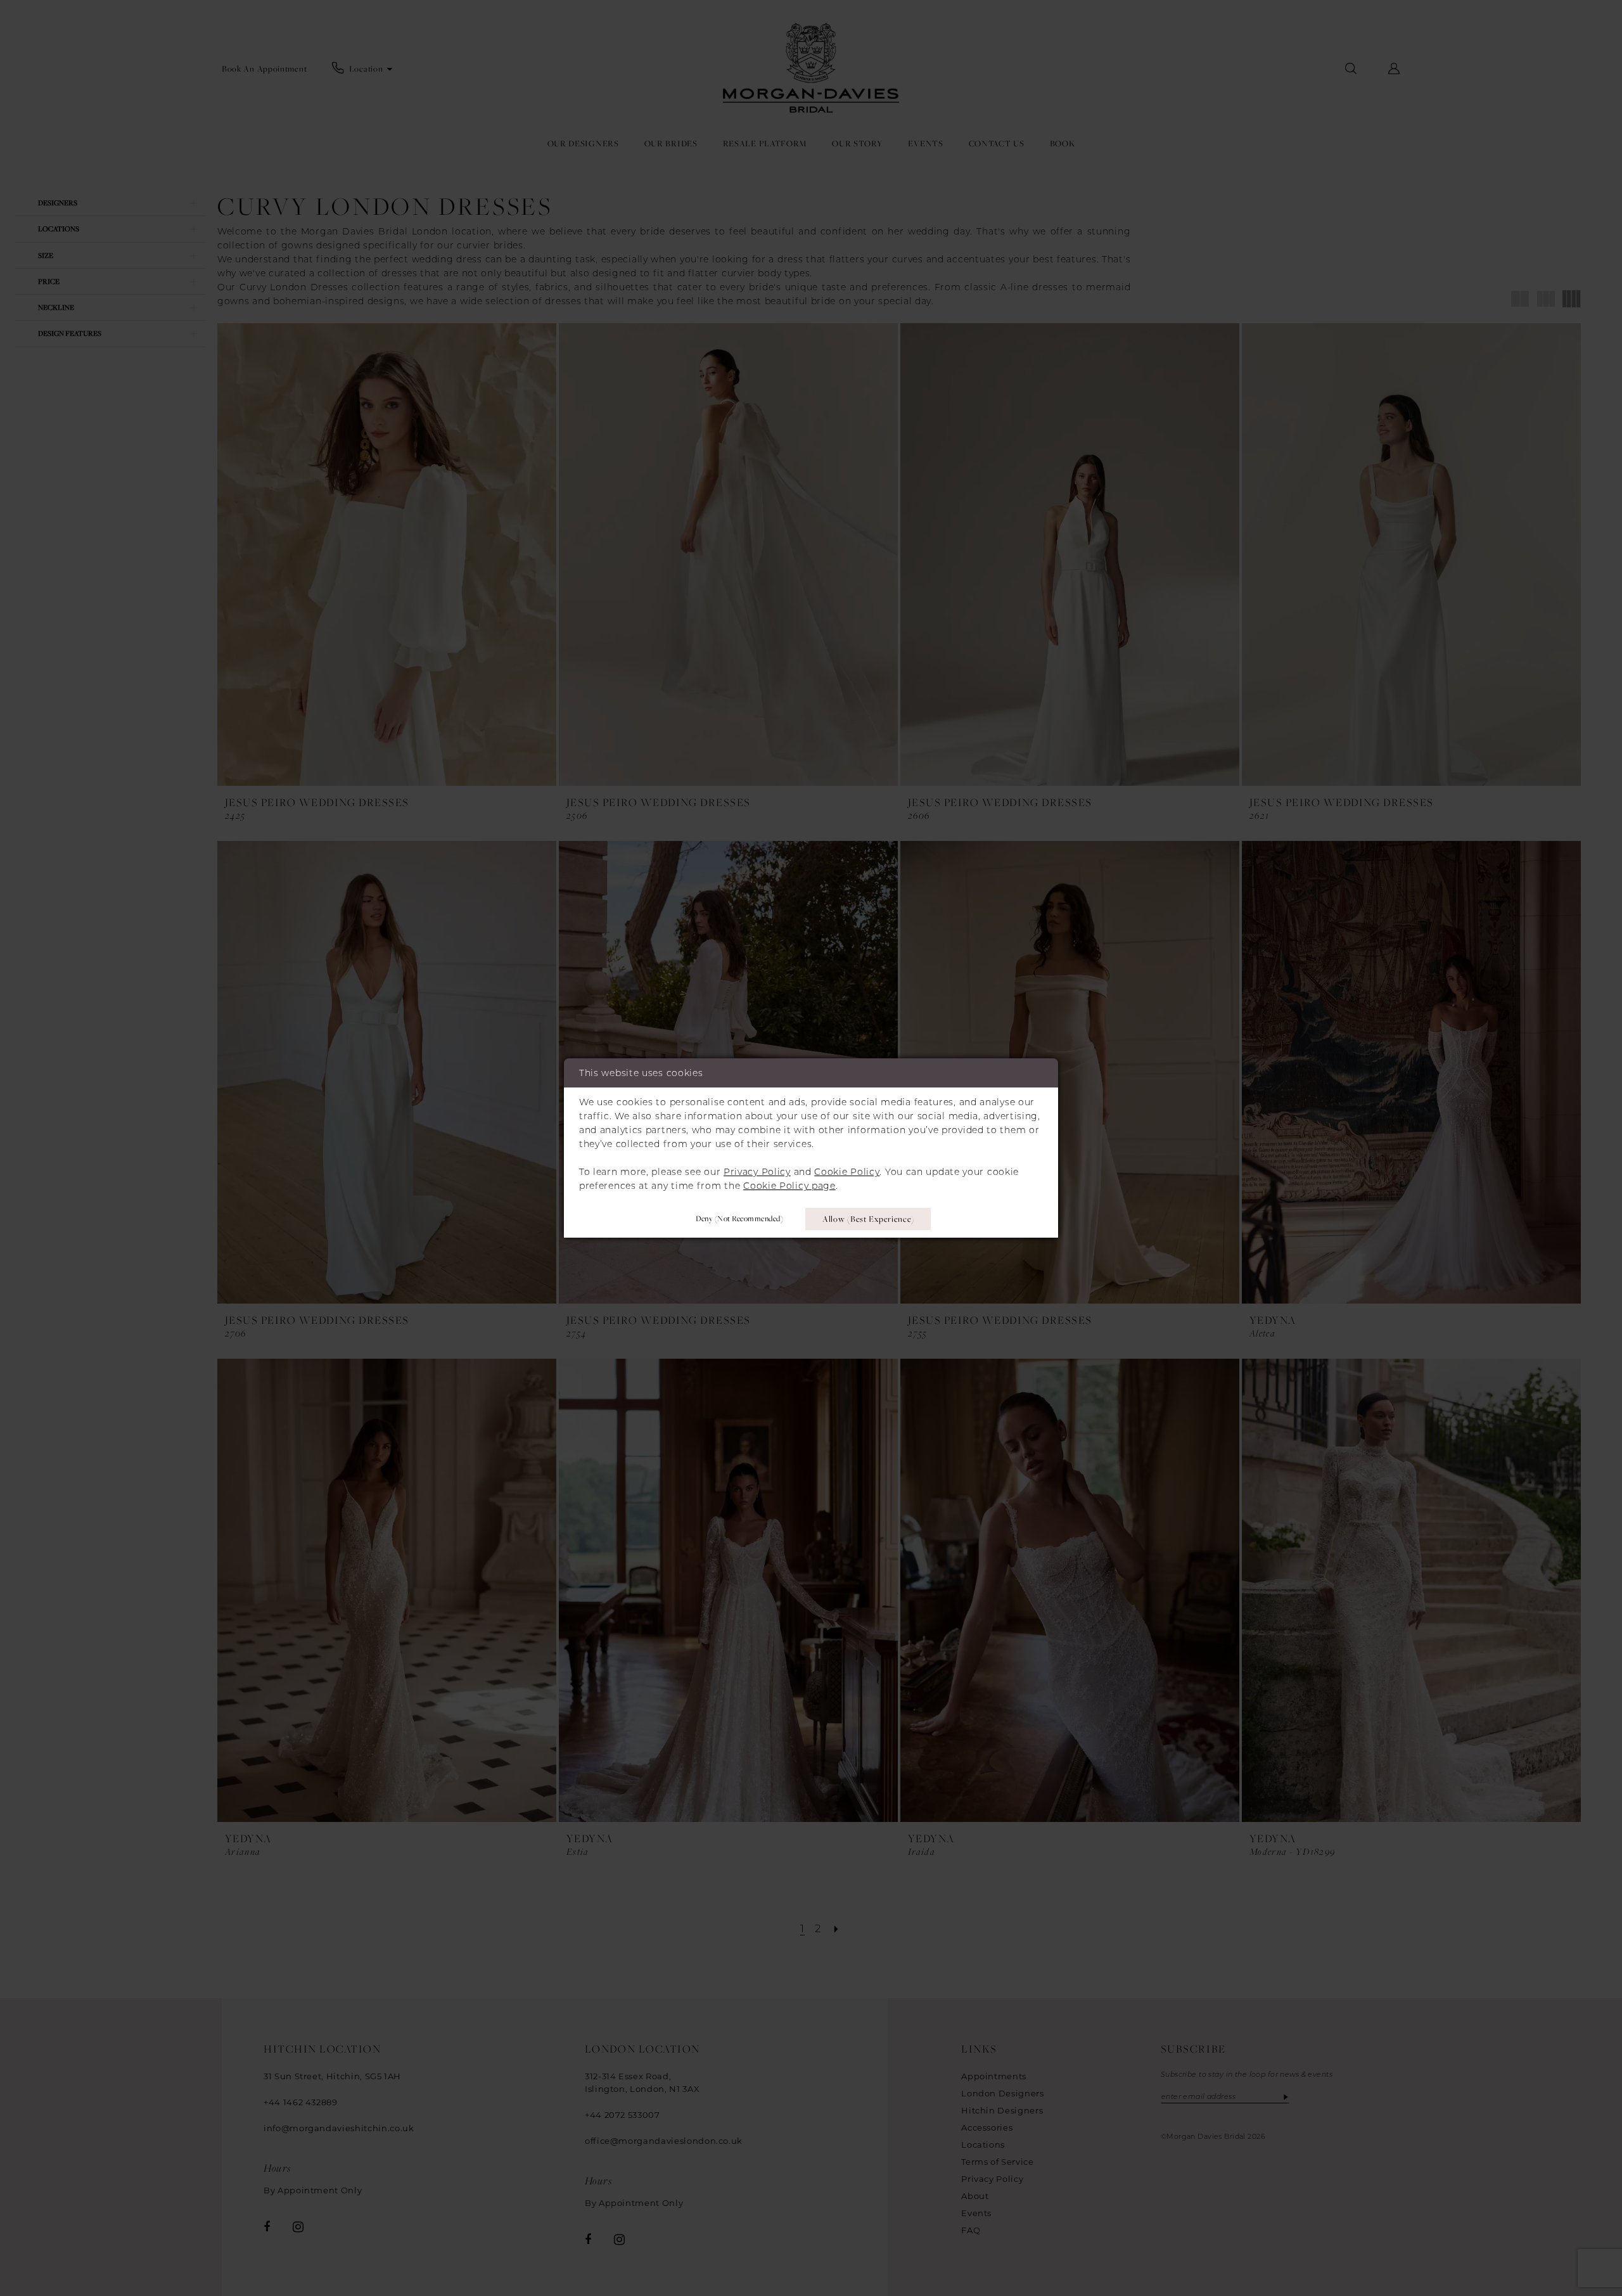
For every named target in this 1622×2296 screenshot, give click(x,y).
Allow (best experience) (868, 1219)
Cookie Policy (847, 1172)
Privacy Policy (757, 1172)
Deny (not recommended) (739, 1218)
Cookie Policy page (789, 1186)
